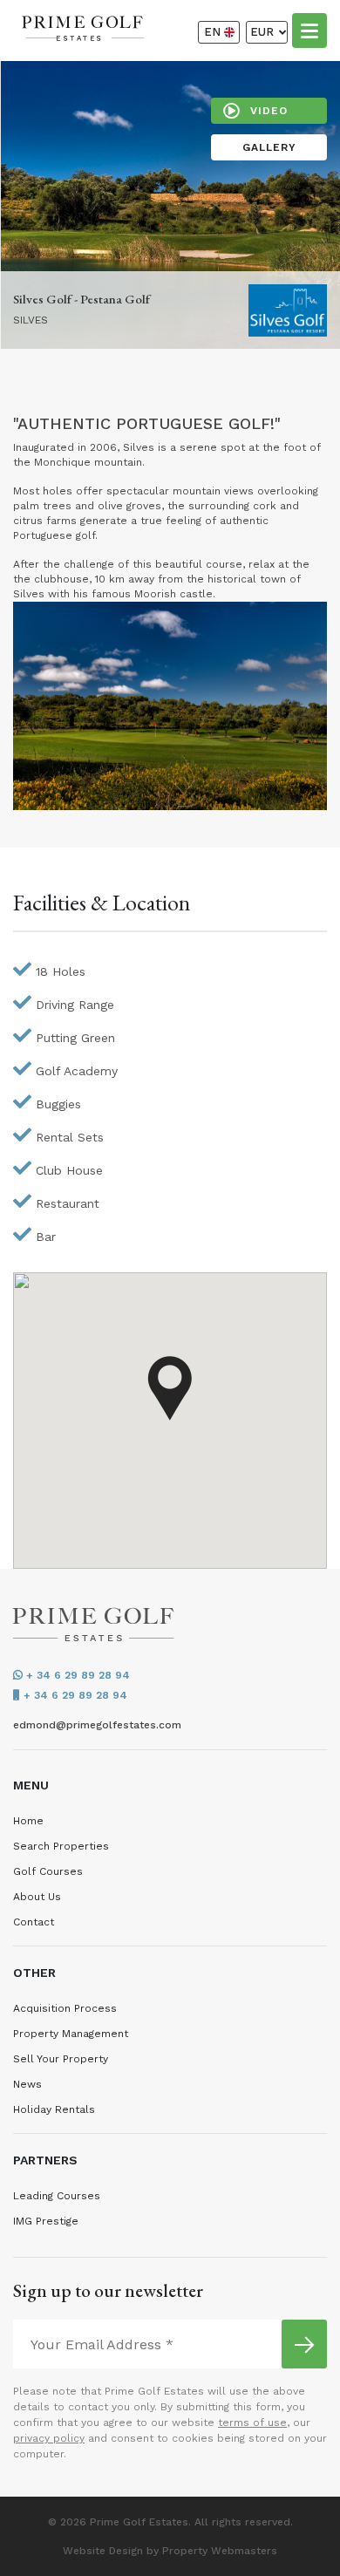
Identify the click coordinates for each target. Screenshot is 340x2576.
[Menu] (309, 30)
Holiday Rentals (54, 2109)
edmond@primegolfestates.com (97, 1725)
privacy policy (49, 2438)
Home (28, 1821)
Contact (34, 1922)
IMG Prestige (46, 2221)
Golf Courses (48, 1871)
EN (214, 32)
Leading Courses (57, 2196)
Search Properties (61, 1846)
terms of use (252, 2423)
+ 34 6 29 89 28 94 (76, 1675)
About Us (37, 1897)
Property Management (71, 2034)
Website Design (103, 2551)
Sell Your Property (61, 2059)
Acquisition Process (65, 2008)
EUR (264, 32)
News (27, 2084)
